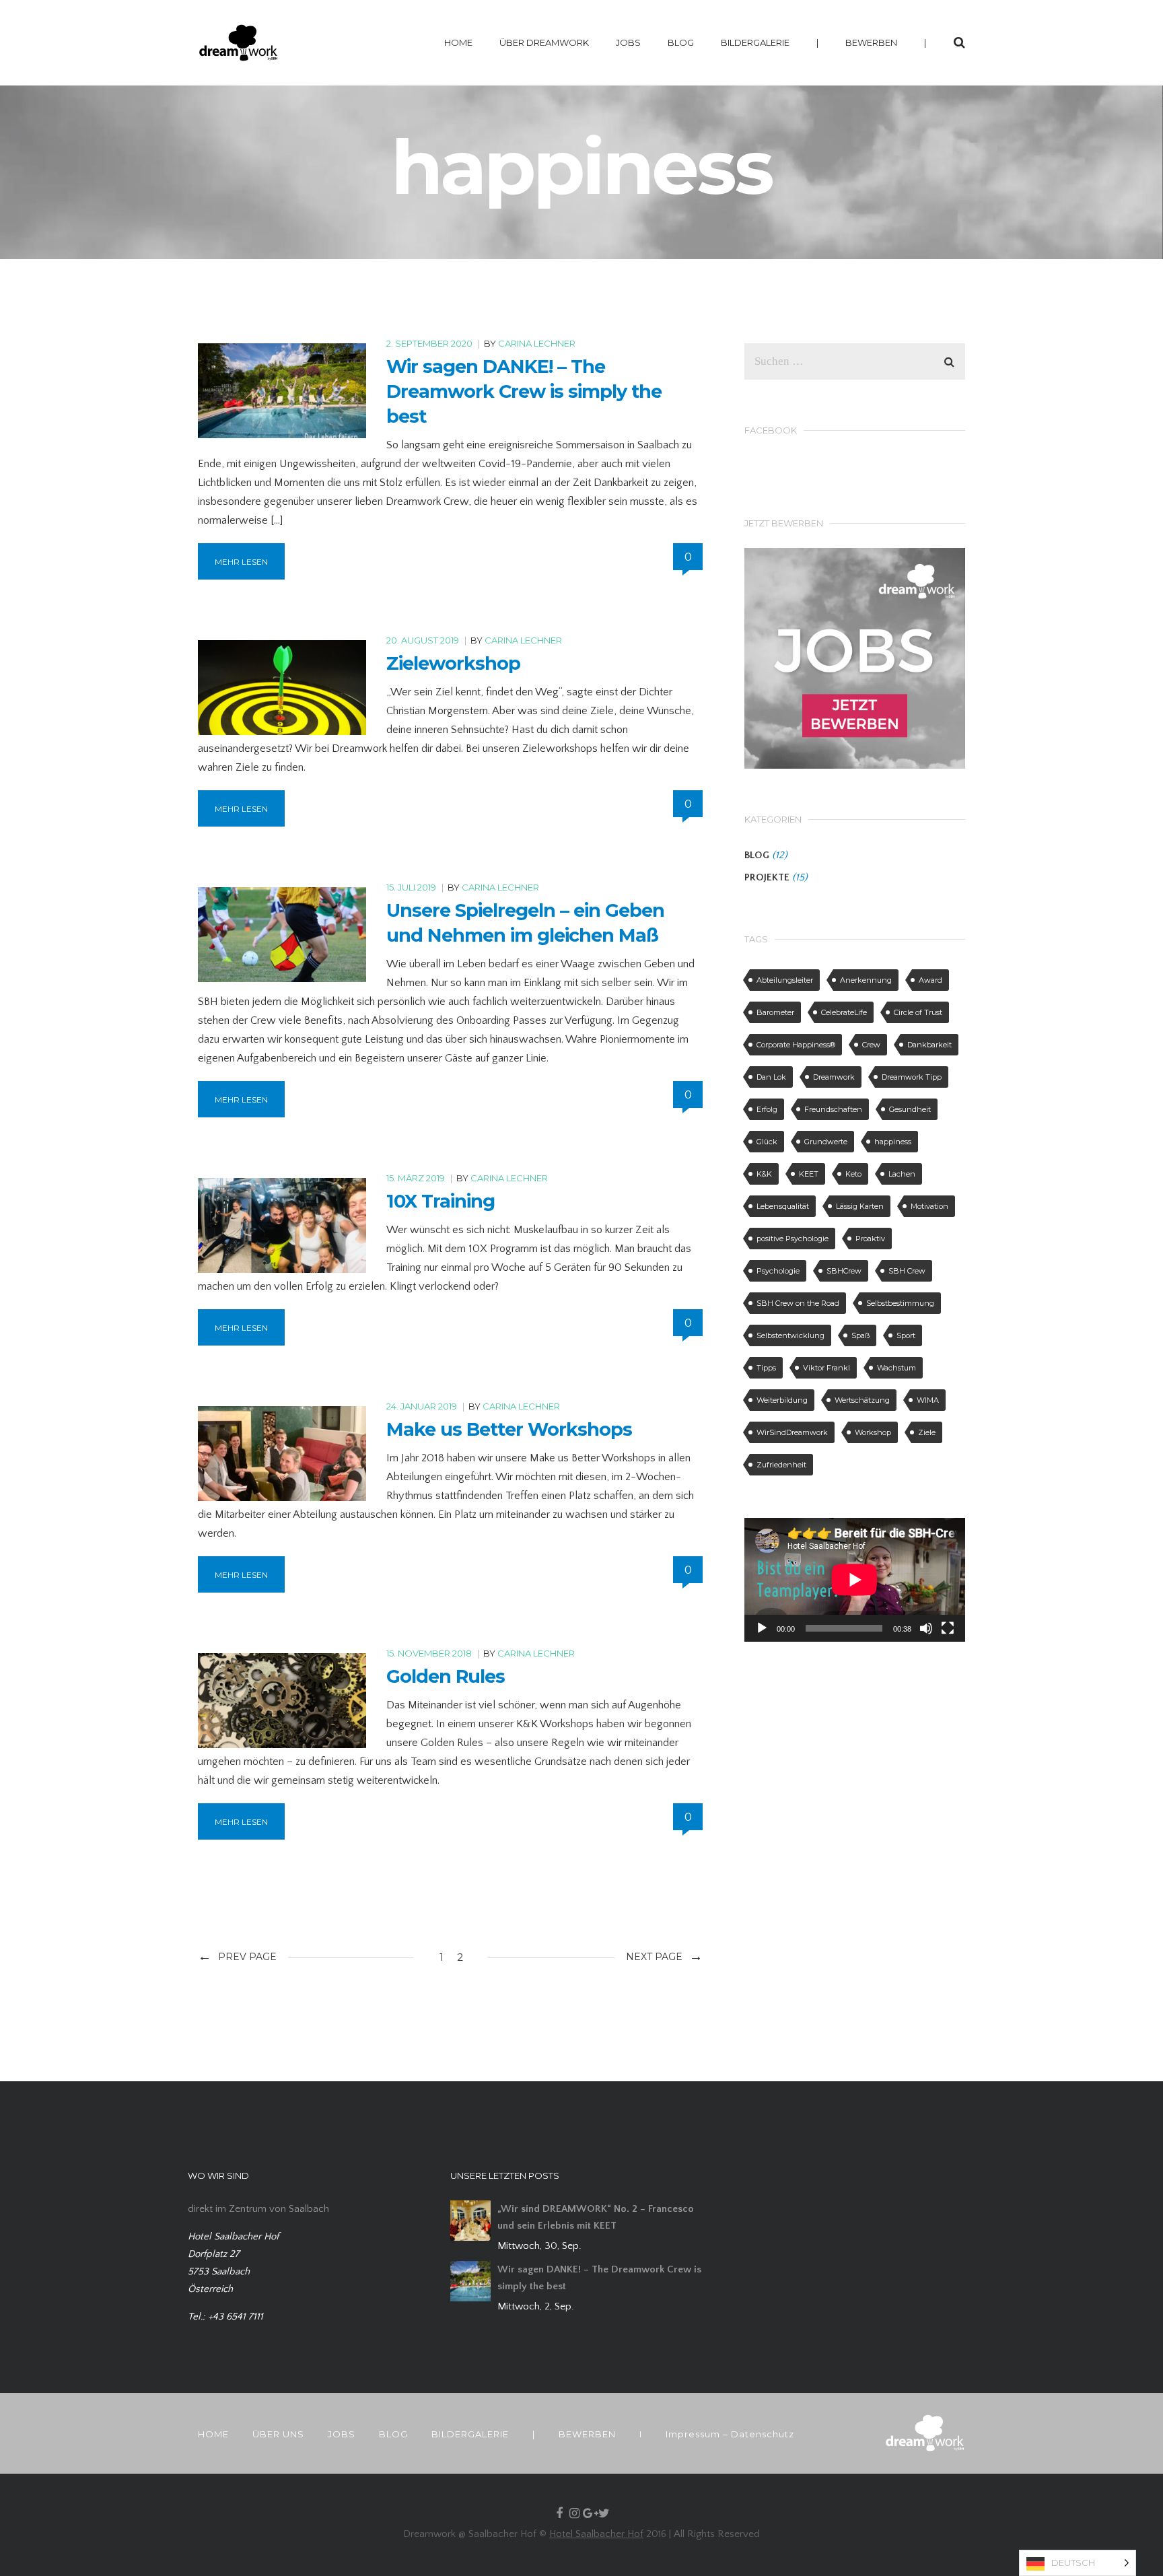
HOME (458, 42)
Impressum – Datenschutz (730, 2434)
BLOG (681, 42)
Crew (871, 1045)
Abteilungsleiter (785, 980)
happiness (893, 1142)
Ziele (927, 1432)
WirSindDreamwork (792, 1432)
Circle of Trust (918, 1012)
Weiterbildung (782, 1400)
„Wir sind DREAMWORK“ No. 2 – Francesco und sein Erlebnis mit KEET (596, 2217)
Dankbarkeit (929, 1045)
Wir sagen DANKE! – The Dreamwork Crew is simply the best (524, 391)
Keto (853, 1174)
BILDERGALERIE (755, 42)
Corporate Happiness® (796, 1045)
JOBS (628, 42)
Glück (767, 1142)
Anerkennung (866, 980)
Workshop (873, 1432)
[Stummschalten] (926, 1628)
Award (930, 980)
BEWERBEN (871, 42)
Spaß (860, 1335)
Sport (906, 1335)
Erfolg (767, 1109)
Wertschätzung (862, 1400)
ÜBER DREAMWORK (544, 42)
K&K (764, 1174)
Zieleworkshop (453, 663)
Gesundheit (910, 1109)
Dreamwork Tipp (912, 1077)
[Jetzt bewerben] (855, 657)
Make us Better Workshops (509, 1429)
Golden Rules (446, 1676)
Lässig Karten (860, 1206)
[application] (855, 1580)
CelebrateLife (844, 1012)
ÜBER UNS (278, 2434)
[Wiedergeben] (762, 1628)
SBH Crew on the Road (798, 1303)
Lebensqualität (783, 1206)
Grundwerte (826, 1142)
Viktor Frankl (826, 1368)
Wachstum (896, 1368)
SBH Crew (907, 1271)
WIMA (928, 1400)
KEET (809, 1174)
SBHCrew (844, 1271)
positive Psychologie (792, 1239)
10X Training (440, 1201)
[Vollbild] (948, 1628)
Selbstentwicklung (790, 1335)
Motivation (929, 1206)
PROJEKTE (767, 877)
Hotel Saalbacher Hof (596, 2534)
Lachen (902, 1174)
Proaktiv (870, 1239)
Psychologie (778, 1271)
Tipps (766, 1368)
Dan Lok (771, 1077)
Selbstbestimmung (900, 1303)
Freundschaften (833, 1109)
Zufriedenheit (781, 1465)
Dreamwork (834, 1077)
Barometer (775, 1012)
